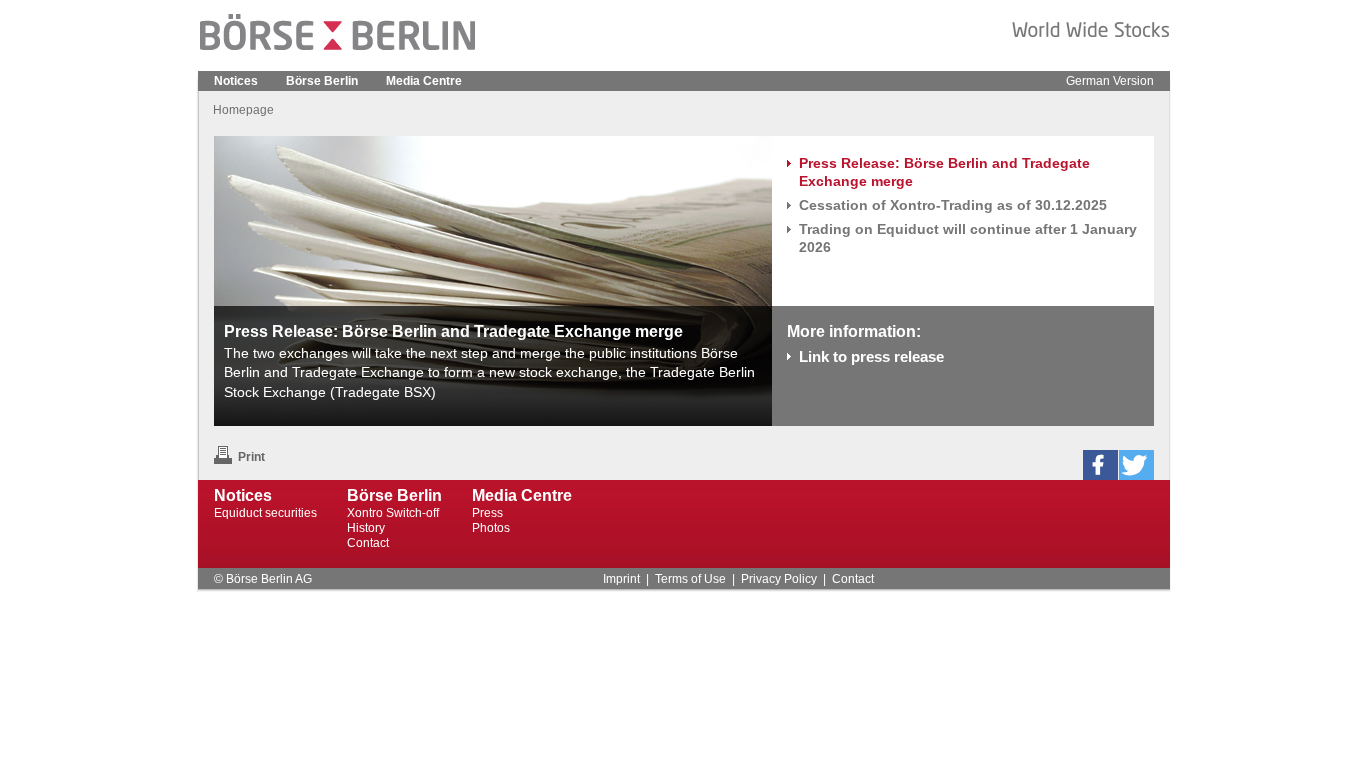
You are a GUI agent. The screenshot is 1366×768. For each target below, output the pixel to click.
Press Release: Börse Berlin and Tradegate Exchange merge (944, 172)
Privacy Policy (779, 579)
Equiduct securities (265, 513)
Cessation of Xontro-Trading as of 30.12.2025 (953, 205)
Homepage (243, 110)
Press (487, 513)
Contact (368, 543)
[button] (1100, 465)
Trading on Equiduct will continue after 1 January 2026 (968, 238)
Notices (236, 81)
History (366, 528)
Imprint (621, 579)
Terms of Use (690, 579)
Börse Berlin (322, 81)
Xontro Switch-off (393, 513)
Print (251, 457)
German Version (1110, 81)
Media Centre (424, 81)
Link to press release (871, 356)
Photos (491, 528)
